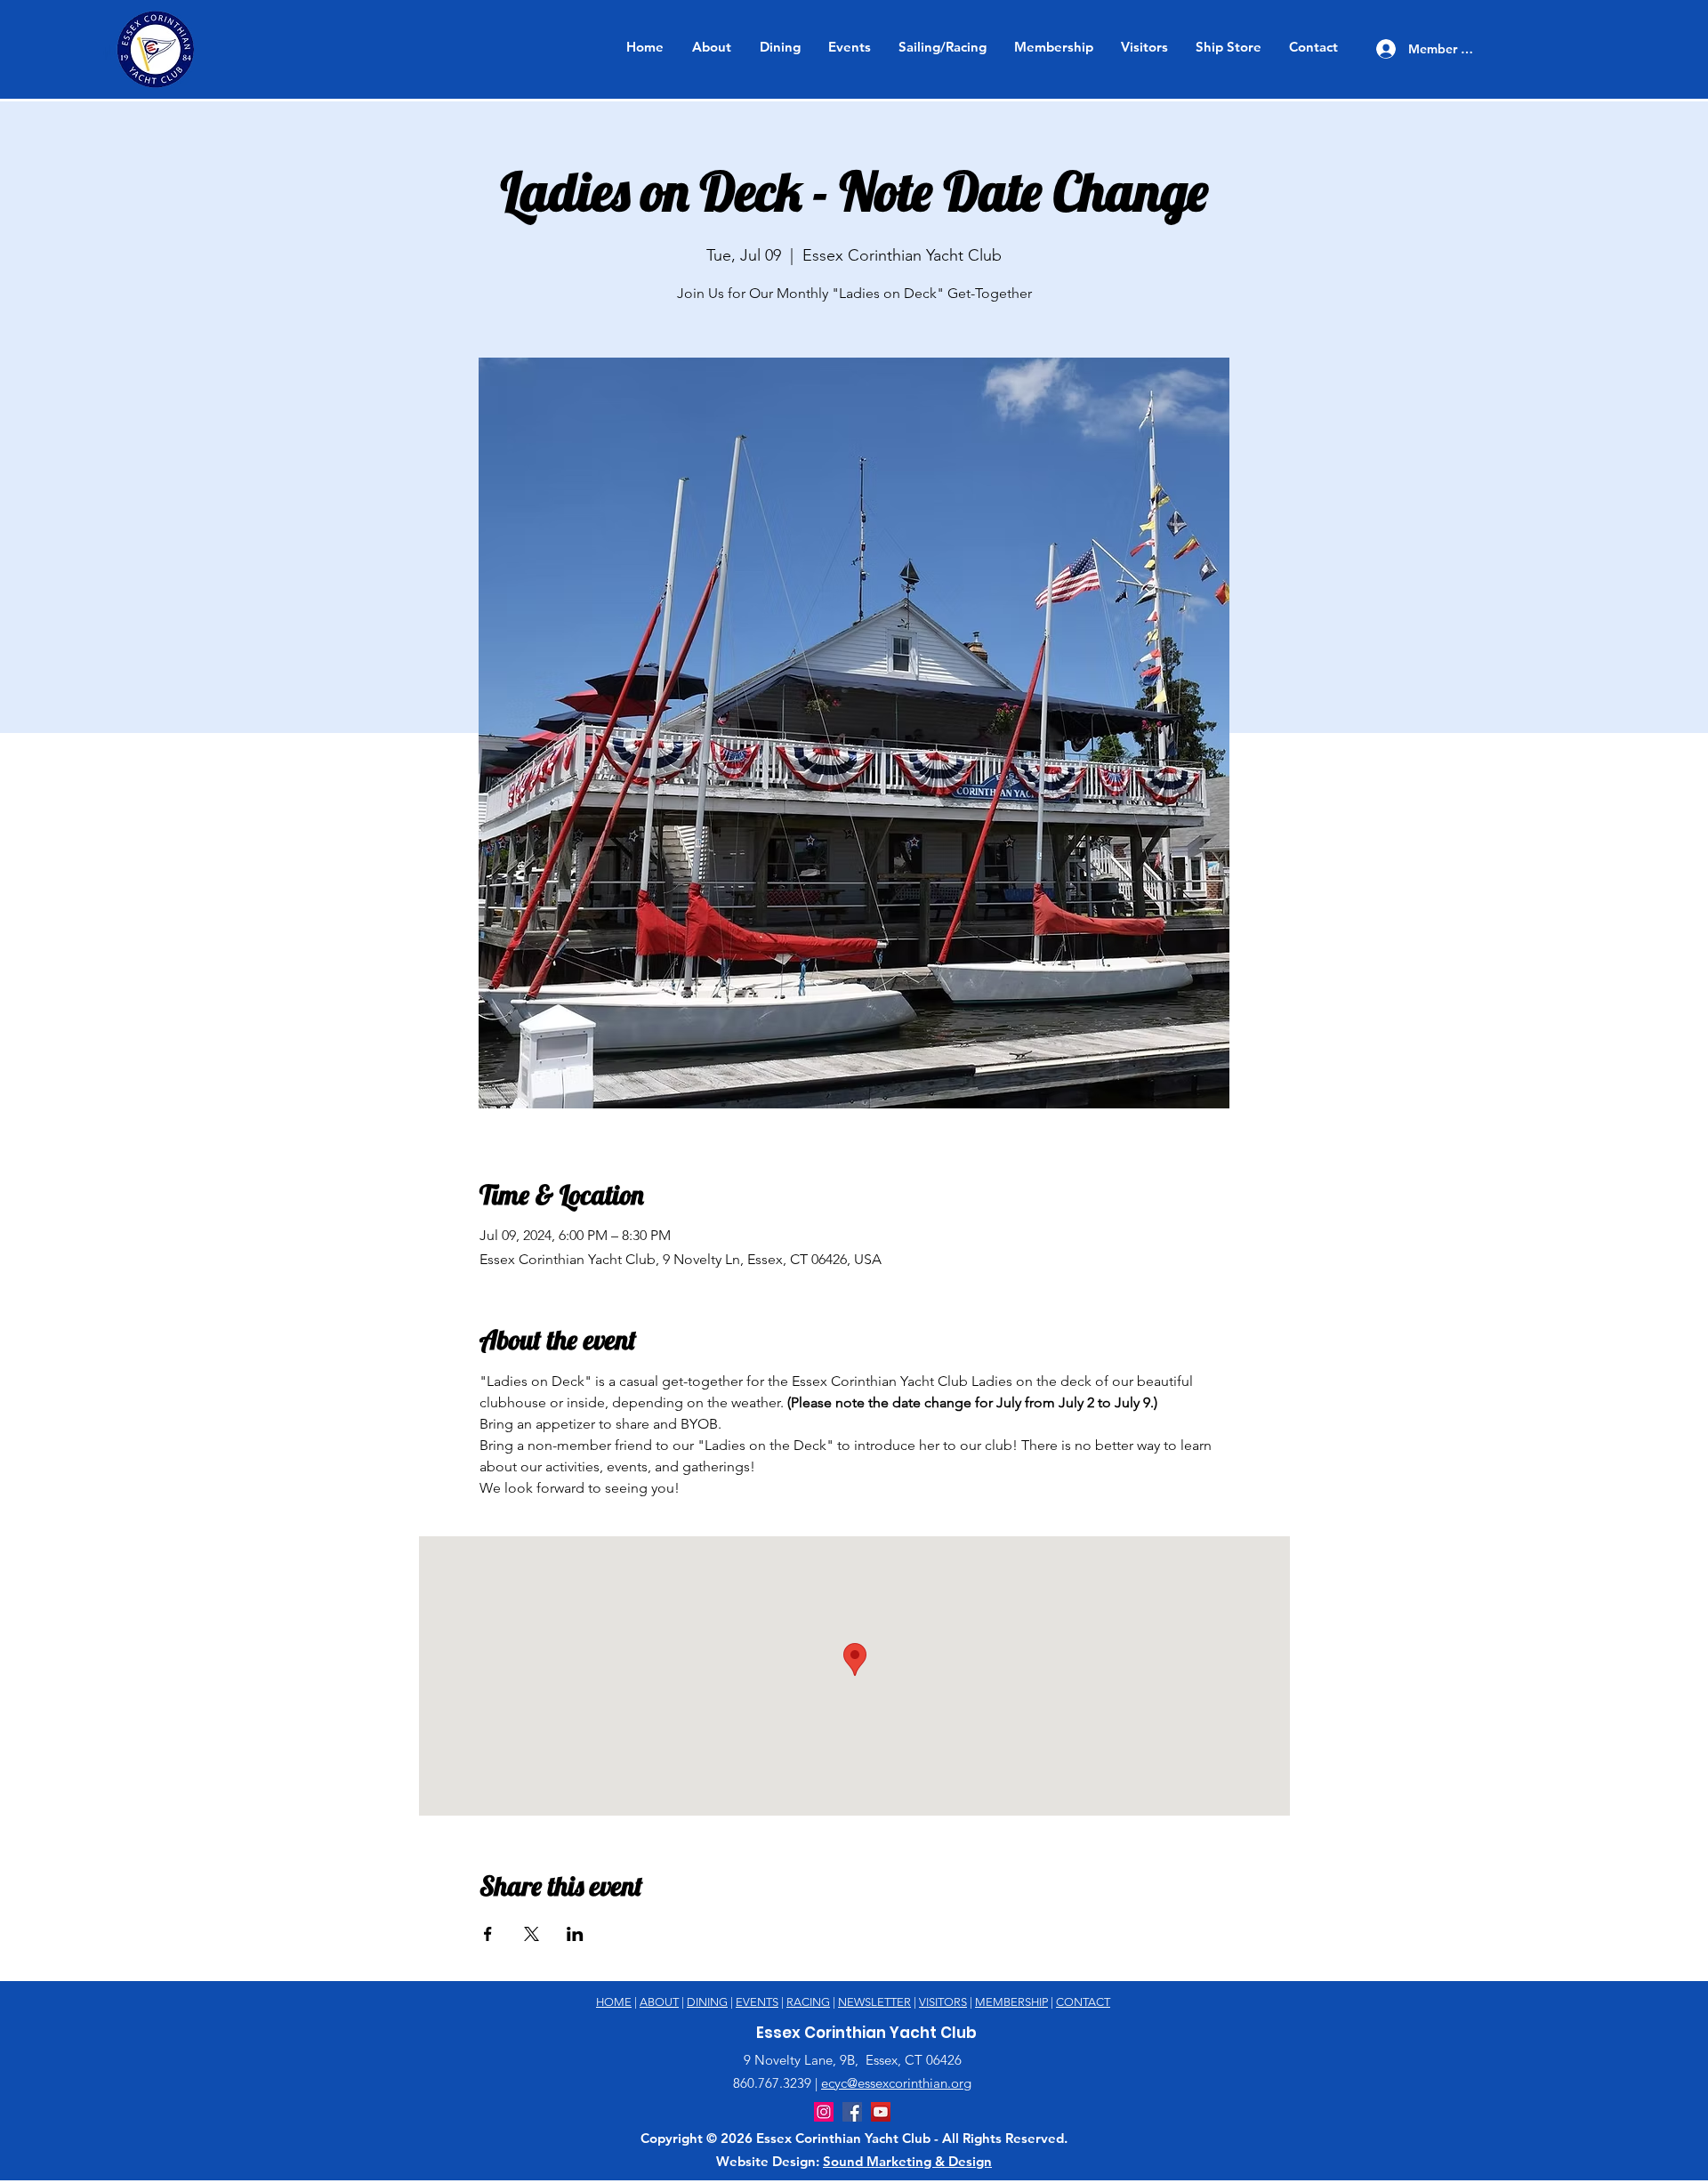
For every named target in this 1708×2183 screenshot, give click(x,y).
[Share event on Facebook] (488, 1934)
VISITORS (943, 2002)
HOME (614, 2002)
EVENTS (757, 2002)
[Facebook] (852, 2112)
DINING (707, 2002)
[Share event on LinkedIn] (575, 1934)
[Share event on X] (532, 1934)
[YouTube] (881, 2112)
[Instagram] (824, 2112)
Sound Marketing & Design (907, 2161)
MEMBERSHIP (1011, 2002)
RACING (808, 2002)
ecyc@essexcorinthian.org (896, 2083)
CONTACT (1083, 2002)
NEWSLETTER (874, 2002)
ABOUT (659, 2002)
